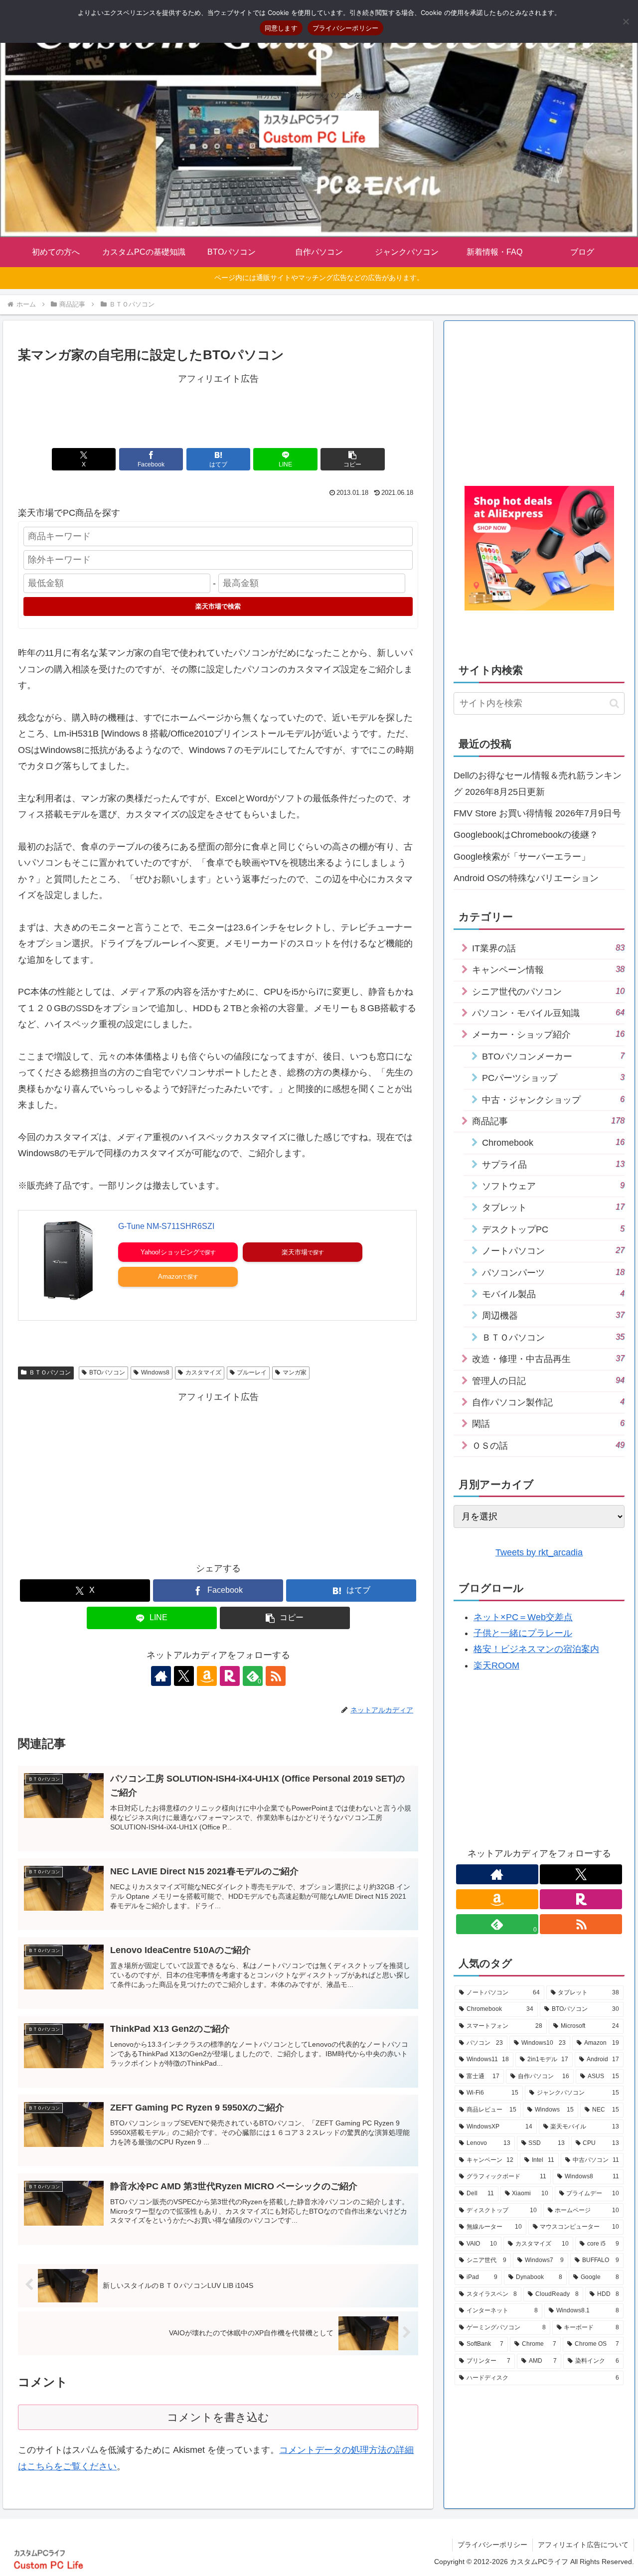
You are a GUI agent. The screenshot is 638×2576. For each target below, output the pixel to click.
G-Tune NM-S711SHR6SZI (166, 1226)
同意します (281, 28)
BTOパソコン (107, 1372)
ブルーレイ (252, 1372)
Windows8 (155, 1372)
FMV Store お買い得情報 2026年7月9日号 (537, 813)
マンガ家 (295, 1372)
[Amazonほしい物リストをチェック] (207, 1676)
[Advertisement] (218, 409)
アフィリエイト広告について (583, 2545)
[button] (352, 459)
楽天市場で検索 (218, 606)
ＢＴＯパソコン (50, 1372)
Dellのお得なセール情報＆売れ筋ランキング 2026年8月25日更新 (538, 783)
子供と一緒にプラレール (523, 1633)
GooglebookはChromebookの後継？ (526, 835)
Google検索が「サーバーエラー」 (522, 857)
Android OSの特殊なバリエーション (526, 878)
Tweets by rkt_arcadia (539, 1552)
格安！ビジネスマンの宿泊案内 (536, 1649)
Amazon (170, 1277)
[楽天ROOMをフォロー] (230, 1676)
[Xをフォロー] (184, 1676)
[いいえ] (626, 21)
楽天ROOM (496, 1666)
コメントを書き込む (218, 2417)
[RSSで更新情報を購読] (276, 1676)
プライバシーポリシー (492, 2545)
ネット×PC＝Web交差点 (523, 1617)
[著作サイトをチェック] (161, 1676)
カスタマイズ (203, 1372)
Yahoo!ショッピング (170, 1252)
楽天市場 (295, 1252)
